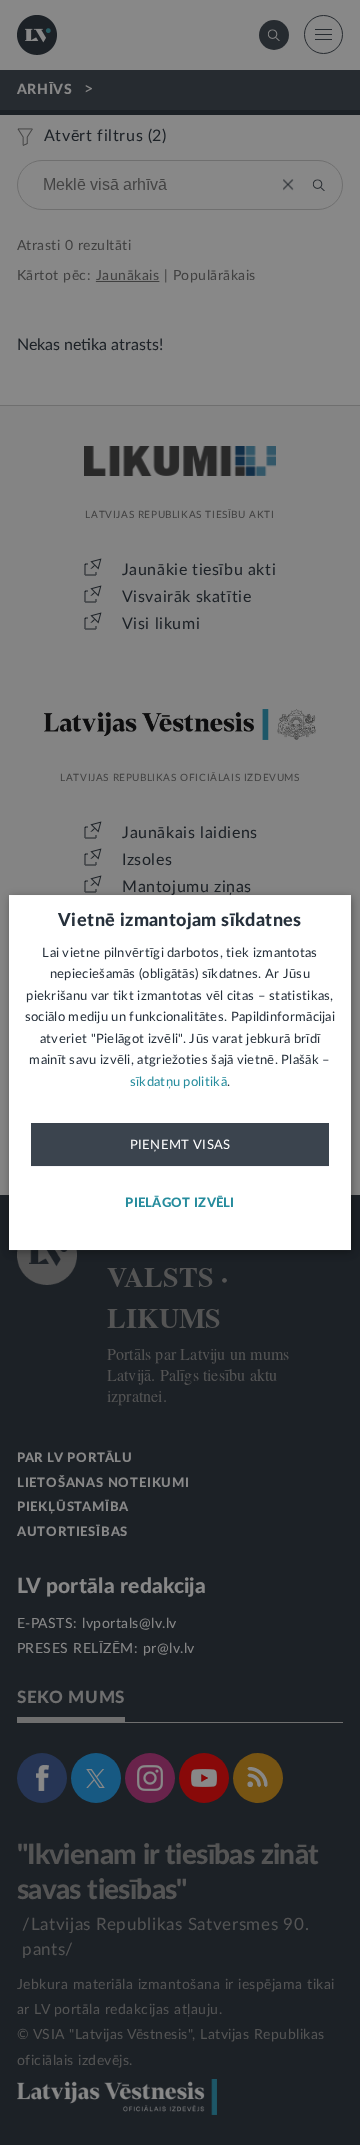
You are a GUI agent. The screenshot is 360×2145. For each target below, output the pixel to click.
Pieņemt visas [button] (180, 1145)
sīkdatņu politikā (178, 1082)
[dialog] (180, 1073)
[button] (180, 1203)
